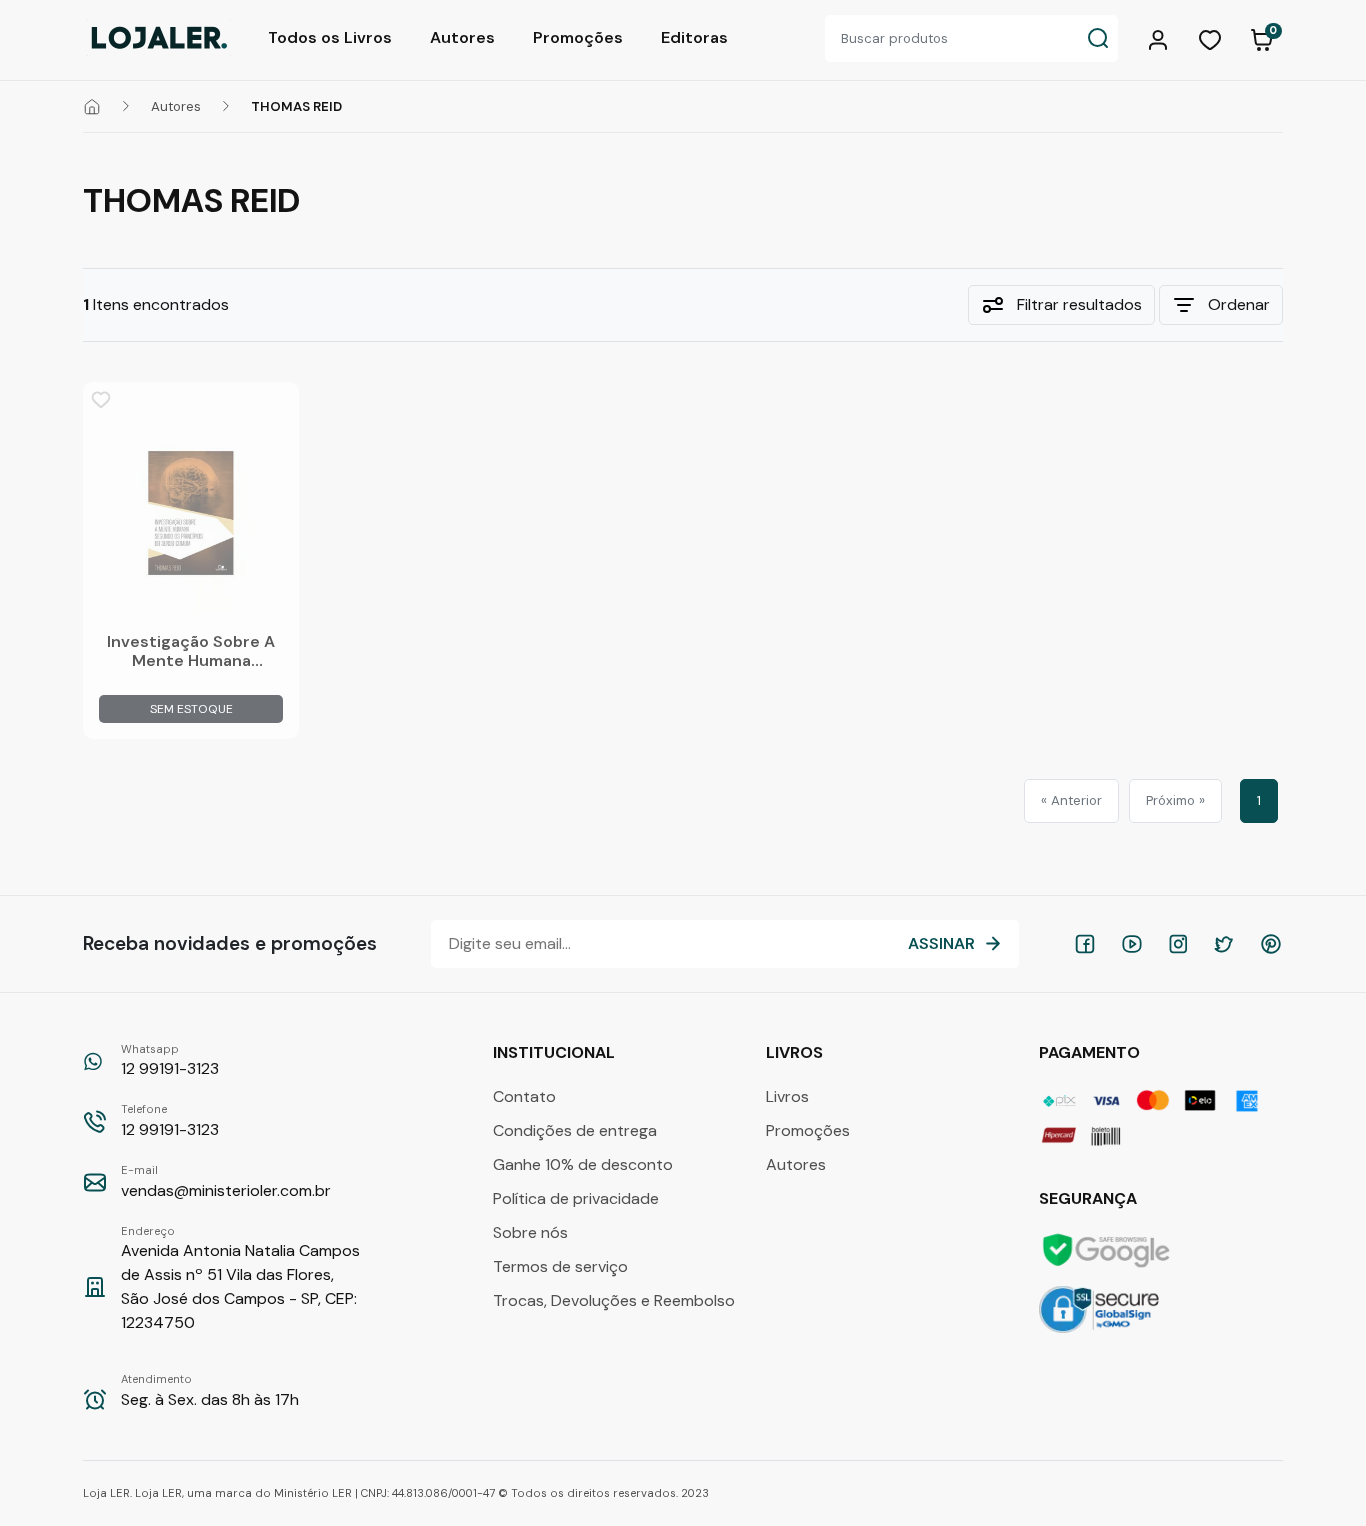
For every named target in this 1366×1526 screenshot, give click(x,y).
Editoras (694, 37)
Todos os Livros (330, 37)
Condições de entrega (575, 1130)
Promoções (578, 37)
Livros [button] (796, 1052)
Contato (524, 1096)
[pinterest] (1271, 944)
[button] (1161, 38)
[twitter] (1224, 944)
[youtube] (1132, 944)
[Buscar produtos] (1098, 38)
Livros (787, 1096)
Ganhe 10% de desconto (583, 1164)
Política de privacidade (576, 1198)
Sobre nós (530, 1232)
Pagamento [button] (1091, 1052)
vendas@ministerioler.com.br (226, 1182)
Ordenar (1239, 304)
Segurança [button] (1090, 1198)
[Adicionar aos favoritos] (101, 400)
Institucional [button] (556, 1052)
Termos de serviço (560, 1266)
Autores (462, 37)
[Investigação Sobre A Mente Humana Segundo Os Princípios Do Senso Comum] (191, 513)
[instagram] (1178, 944)
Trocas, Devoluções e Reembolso (614, 1300)
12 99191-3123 (170, 1061)
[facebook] (1085, 944)
